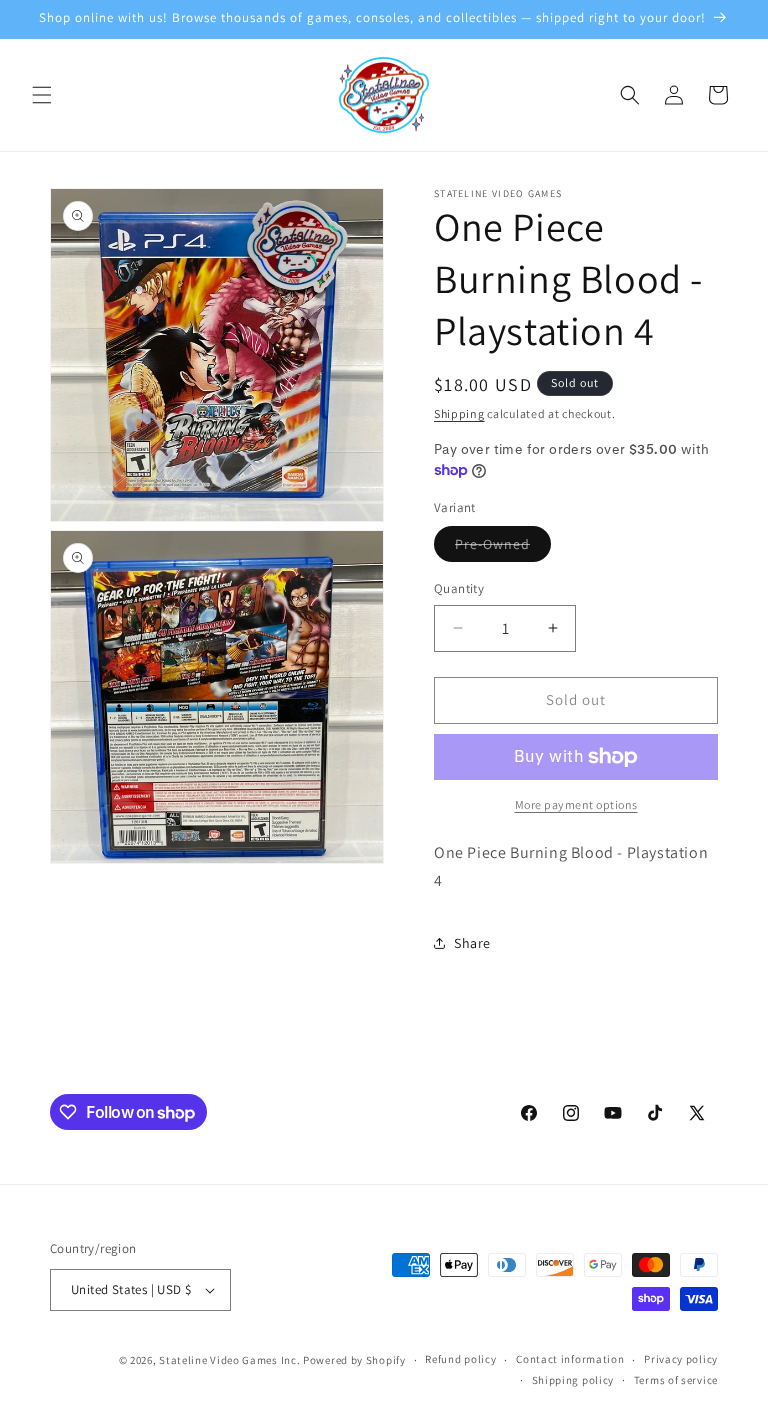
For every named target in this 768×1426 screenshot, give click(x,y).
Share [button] (472, 943)
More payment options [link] (576, 804)
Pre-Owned (503, 548)
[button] (42, 95)
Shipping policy (573, 1380)
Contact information (570, 1359)
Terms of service (676, 1380)
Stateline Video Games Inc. (229, 1360)
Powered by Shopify (354, 1360)
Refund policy (460, 1359)
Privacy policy (681, 1359)
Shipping (459, 413)
